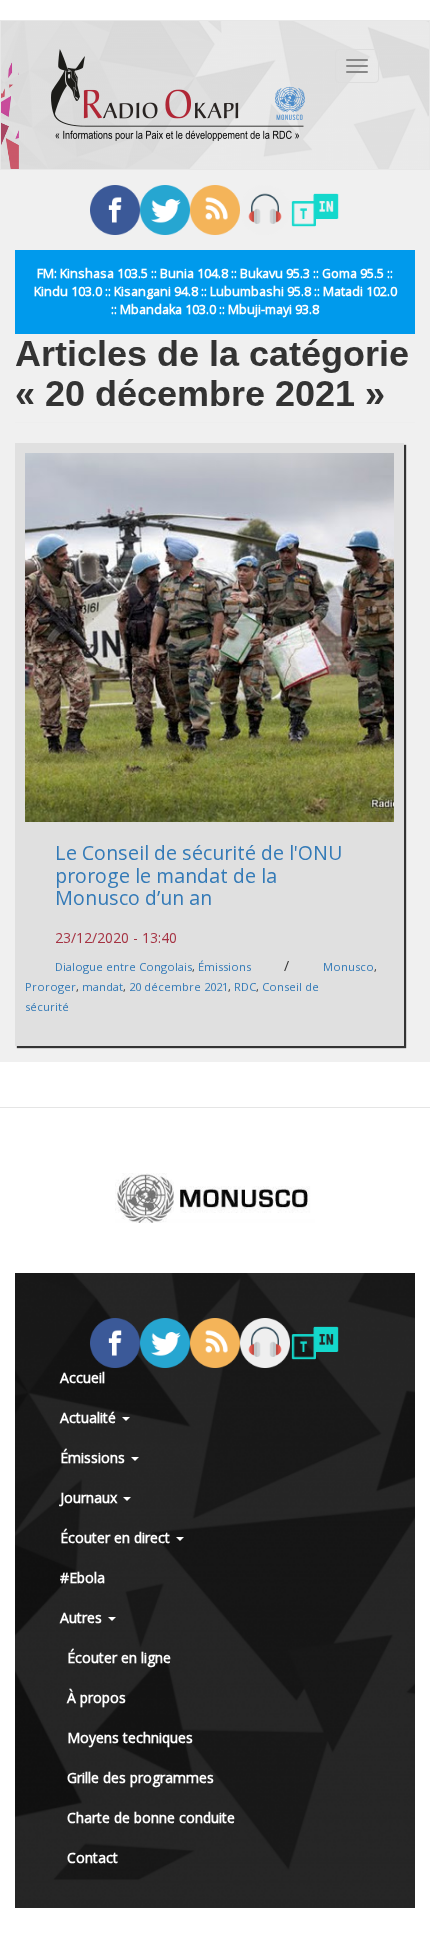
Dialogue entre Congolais (123, 966)
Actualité (90, 1417)
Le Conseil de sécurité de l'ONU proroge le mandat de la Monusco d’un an (198, 875)
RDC (245, 986)
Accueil (82, 1377)
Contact (92, 1857)
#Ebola (82, 1577)
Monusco (348, 966)
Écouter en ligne (119, 1657)
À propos (96, 1697)
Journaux (90, 1497)
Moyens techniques (130, 1737)
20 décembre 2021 (178, 986)
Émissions (224, 966)
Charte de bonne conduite (151, 1817)
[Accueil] (178, 95)
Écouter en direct (117, 1537)
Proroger (50, 986)
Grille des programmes (140, 1777)
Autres (83, 1617)
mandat (102, 986)
